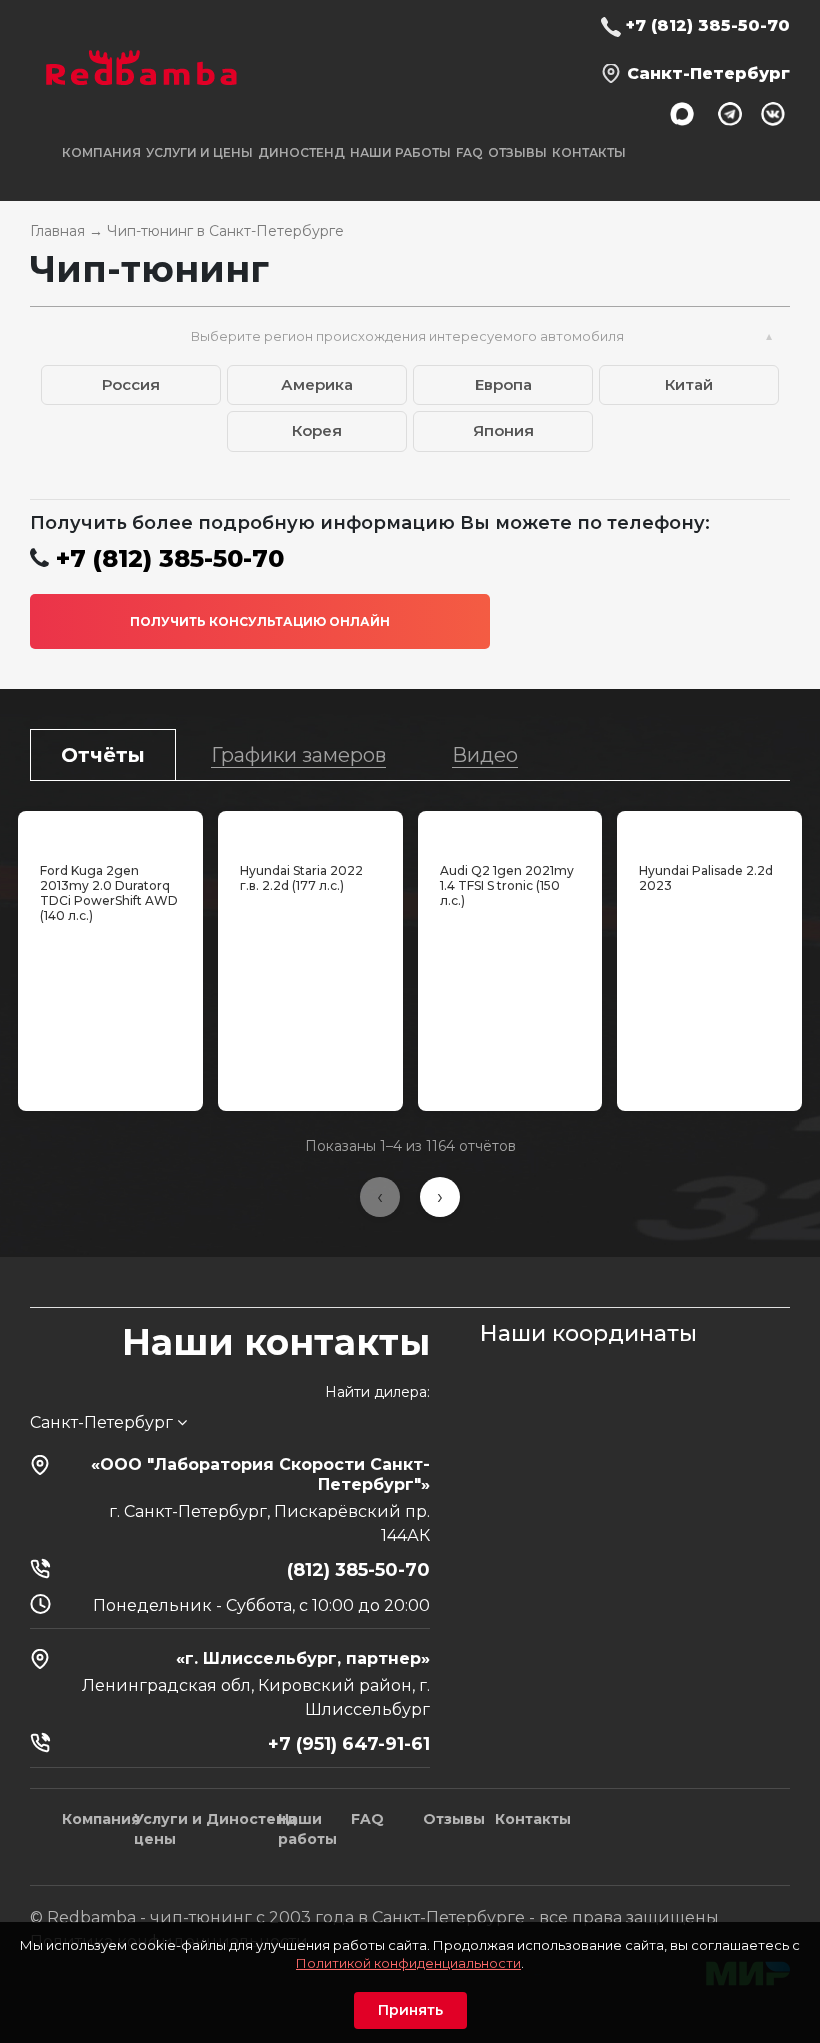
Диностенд (301, 152)
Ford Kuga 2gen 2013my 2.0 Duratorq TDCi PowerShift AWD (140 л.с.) (109, 893)
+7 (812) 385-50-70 (708, 25)
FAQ (469, 152)
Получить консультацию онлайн (260, 621)
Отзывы (517, 152)
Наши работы (400, 152)
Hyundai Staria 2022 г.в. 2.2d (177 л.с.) (301, 878)
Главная (57, 231)
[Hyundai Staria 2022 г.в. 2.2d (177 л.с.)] (310, 833)
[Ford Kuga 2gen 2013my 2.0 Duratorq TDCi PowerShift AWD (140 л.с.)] (110, 833)
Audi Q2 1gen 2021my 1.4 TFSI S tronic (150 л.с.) (507, 885)
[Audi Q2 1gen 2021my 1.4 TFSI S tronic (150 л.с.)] (510, 833)
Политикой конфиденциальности (408, 1963)
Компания (101, 1819)
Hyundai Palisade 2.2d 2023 (706, 878)
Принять (410, 2010)
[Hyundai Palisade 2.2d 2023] (709, 833)
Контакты (589, 152)
